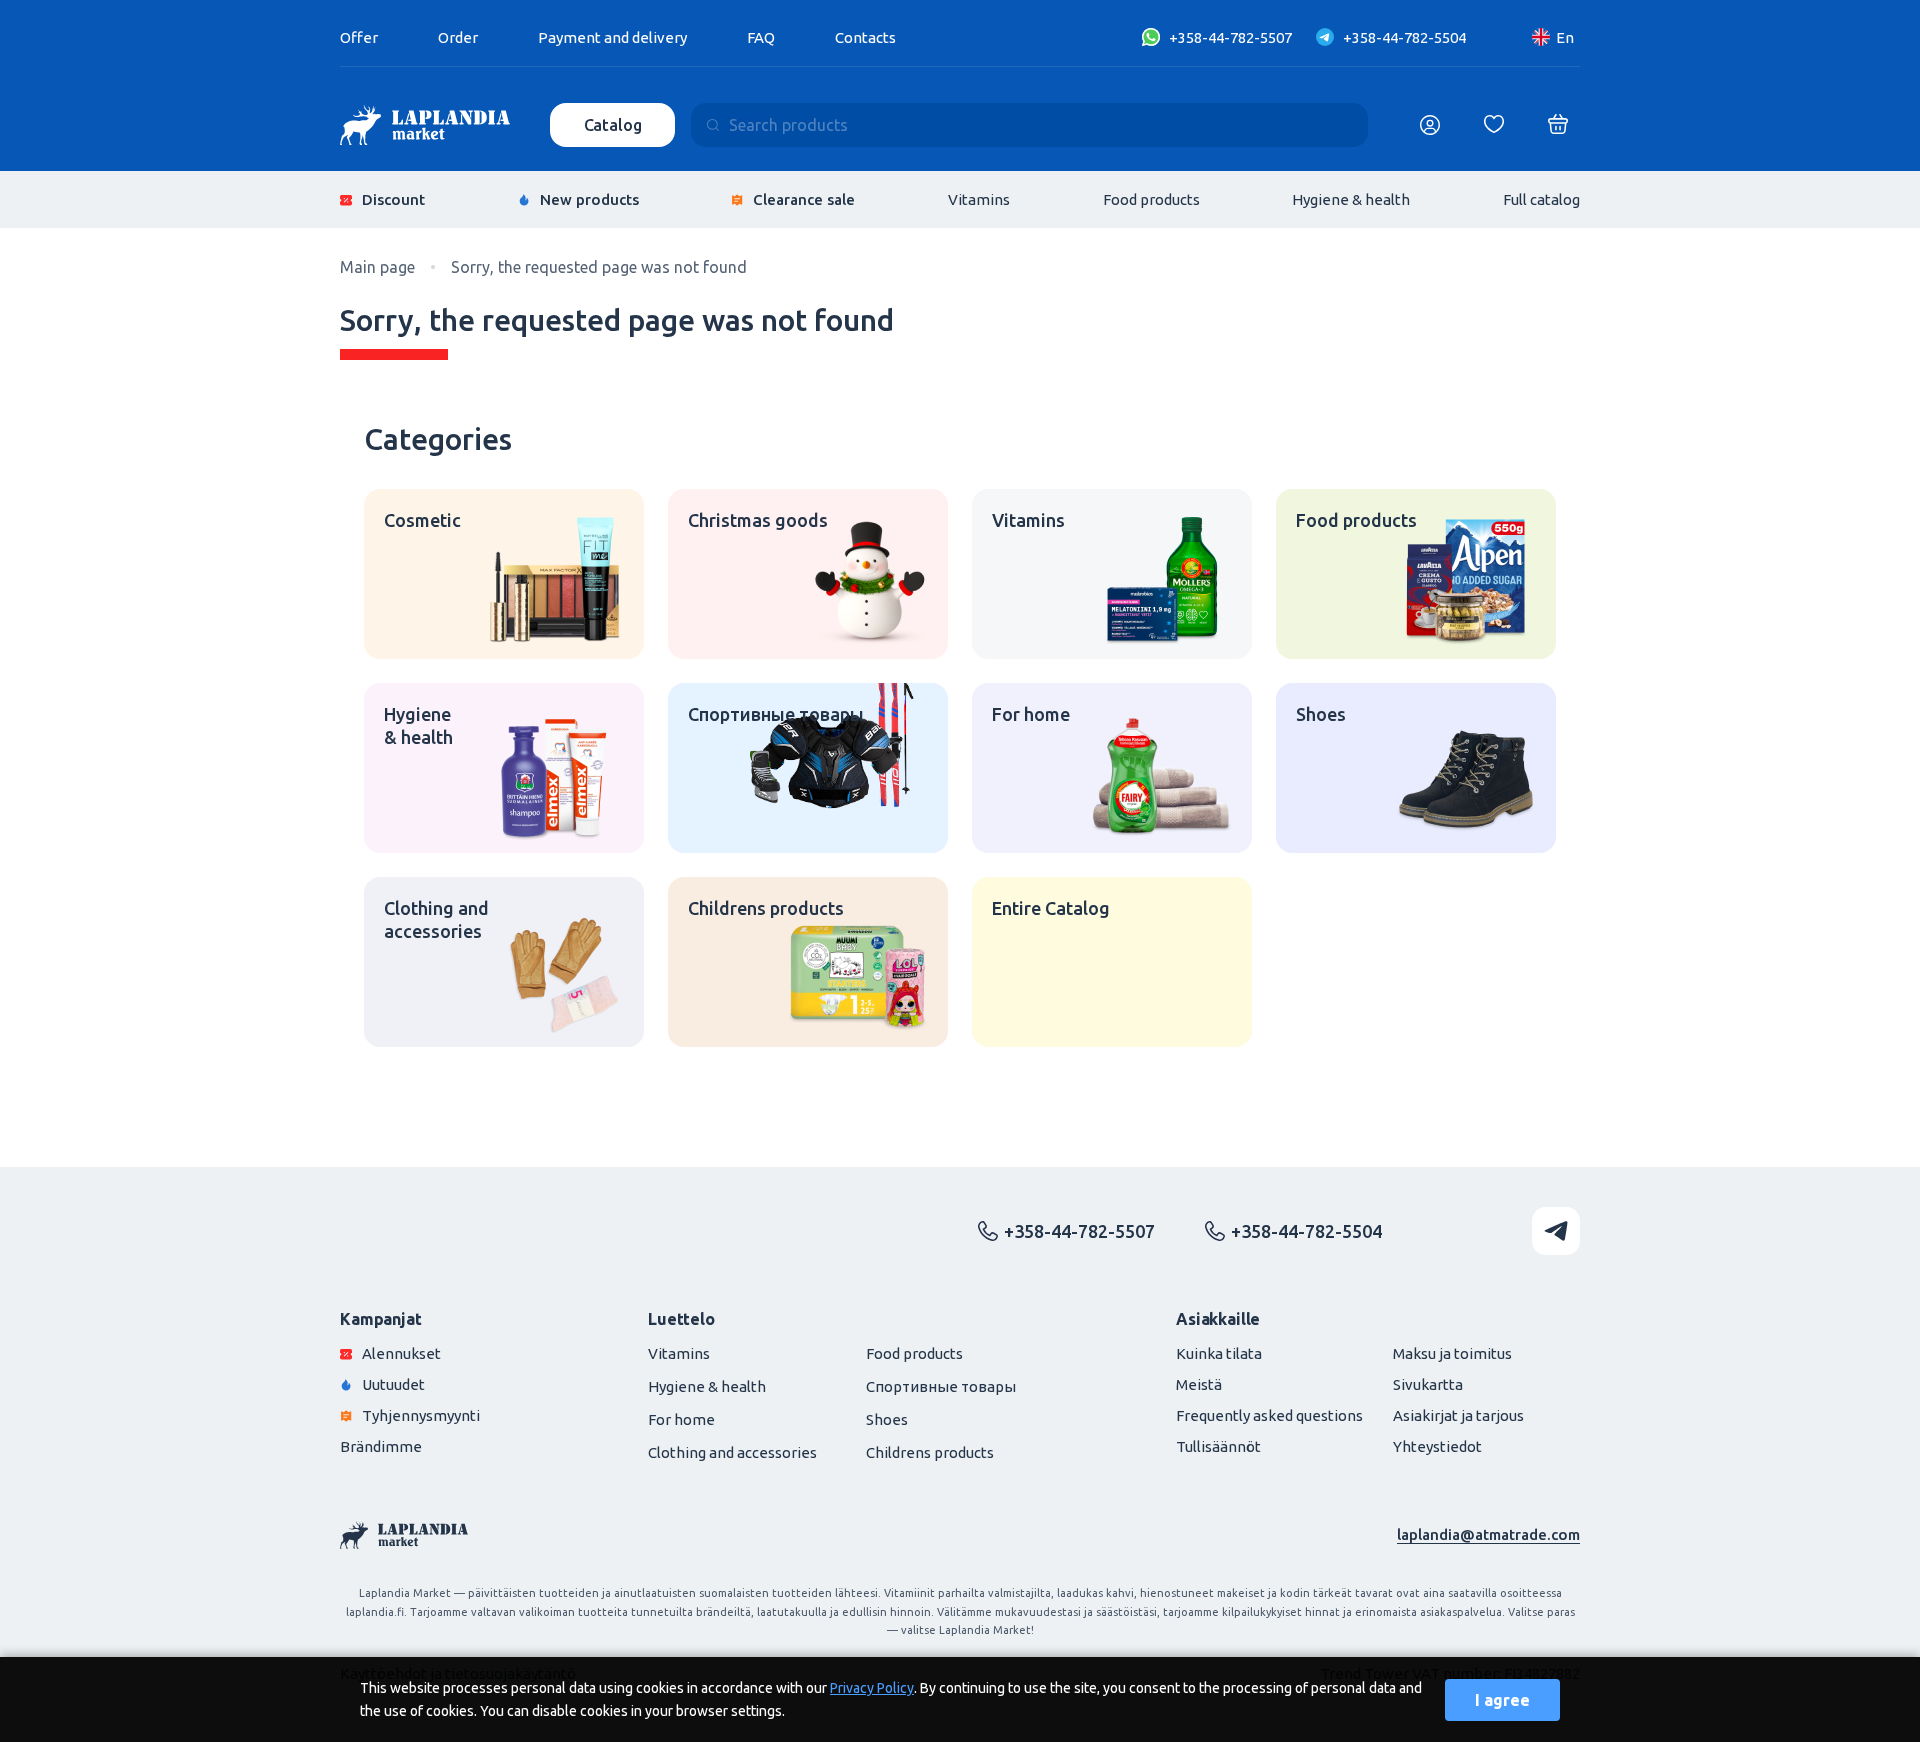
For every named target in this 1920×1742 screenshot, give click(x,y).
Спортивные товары (941, 1386)
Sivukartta (1428, 1384)
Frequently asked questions (1269, 1415)
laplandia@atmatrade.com (1488, 1534)
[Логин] (1430, 125)
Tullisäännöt (1218, 1446)
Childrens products (930, 1452)
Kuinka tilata (1219, 1353)
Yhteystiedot (1437, 1446)
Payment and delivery (612, 37)
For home (681, 1419)
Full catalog (1541, 199)
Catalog (613, 125)
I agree (1502, 1700)
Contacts (865, 37)
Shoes (887, 1419)
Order (458, 37)
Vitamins (979, 199)
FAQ (761, 37)
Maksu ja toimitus (1452, 1353)
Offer (359, 37)
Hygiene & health (1351, 199)
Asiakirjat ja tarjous (1458, 1415)
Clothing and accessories (732, 1452)
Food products (1151, 199)
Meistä (1199, 1384)
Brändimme (381, 1446)
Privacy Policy (872, 1688)
